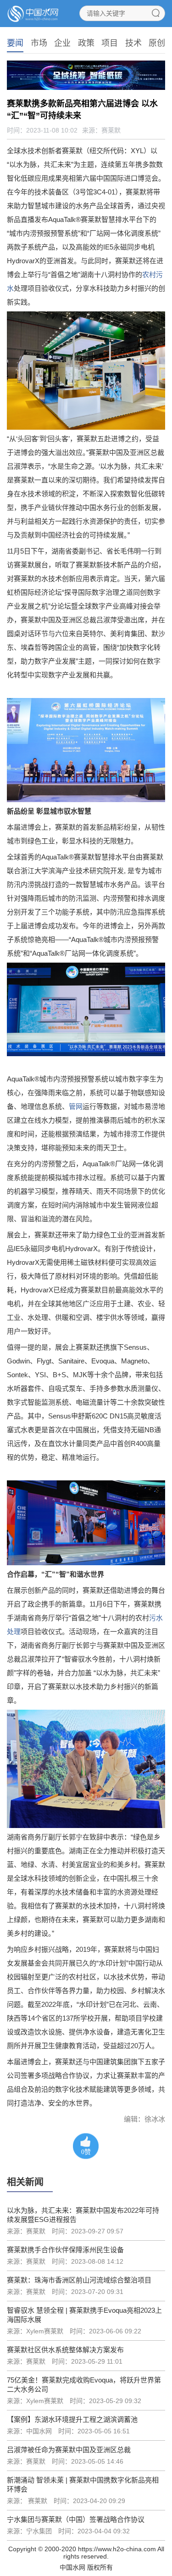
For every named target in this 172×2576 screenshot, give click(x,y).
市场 (39, 43)
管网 (76, 1106)
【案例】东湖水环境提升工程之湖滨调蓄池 (72, 2419)
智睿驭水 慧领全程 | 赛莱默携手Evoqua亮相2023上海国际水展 (84, 2315)
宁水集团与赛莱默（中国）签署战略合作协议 (76, 2519)
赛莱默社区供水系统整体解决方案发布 (65, 2350)
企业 (62, 43)
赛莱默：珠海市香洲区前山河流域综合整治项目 (79, 2280)
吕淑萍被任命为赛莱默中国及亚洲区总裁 (69, 2450)
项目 (110, 43)
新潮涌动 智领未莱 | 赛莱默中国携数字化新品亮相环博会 (83, 2485)
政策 (86, 43)
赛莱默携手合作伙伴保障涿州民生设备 (65, 2250)
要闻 (15, 43)
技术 (133, 43)
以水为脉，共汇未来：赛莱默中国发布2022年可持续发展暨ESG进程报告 (83, 2215)
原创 (157, 43)
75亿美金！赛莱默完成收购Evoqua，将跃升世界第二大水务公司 (84, 2385)
